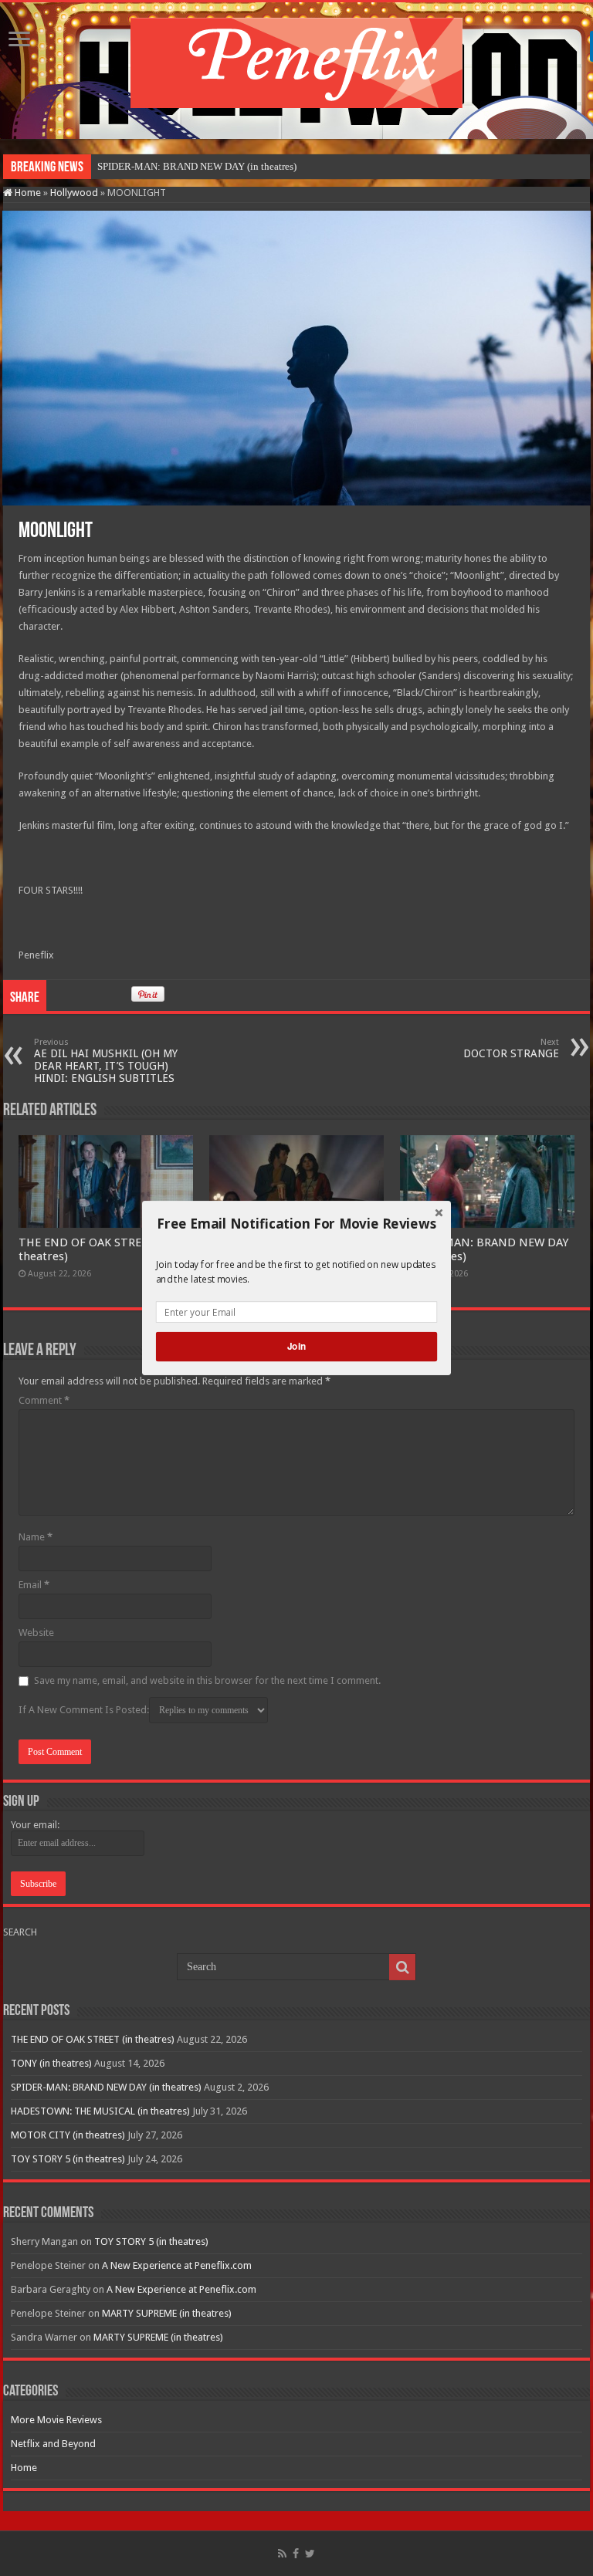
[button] (296, 1224)
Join (296, 1346)
